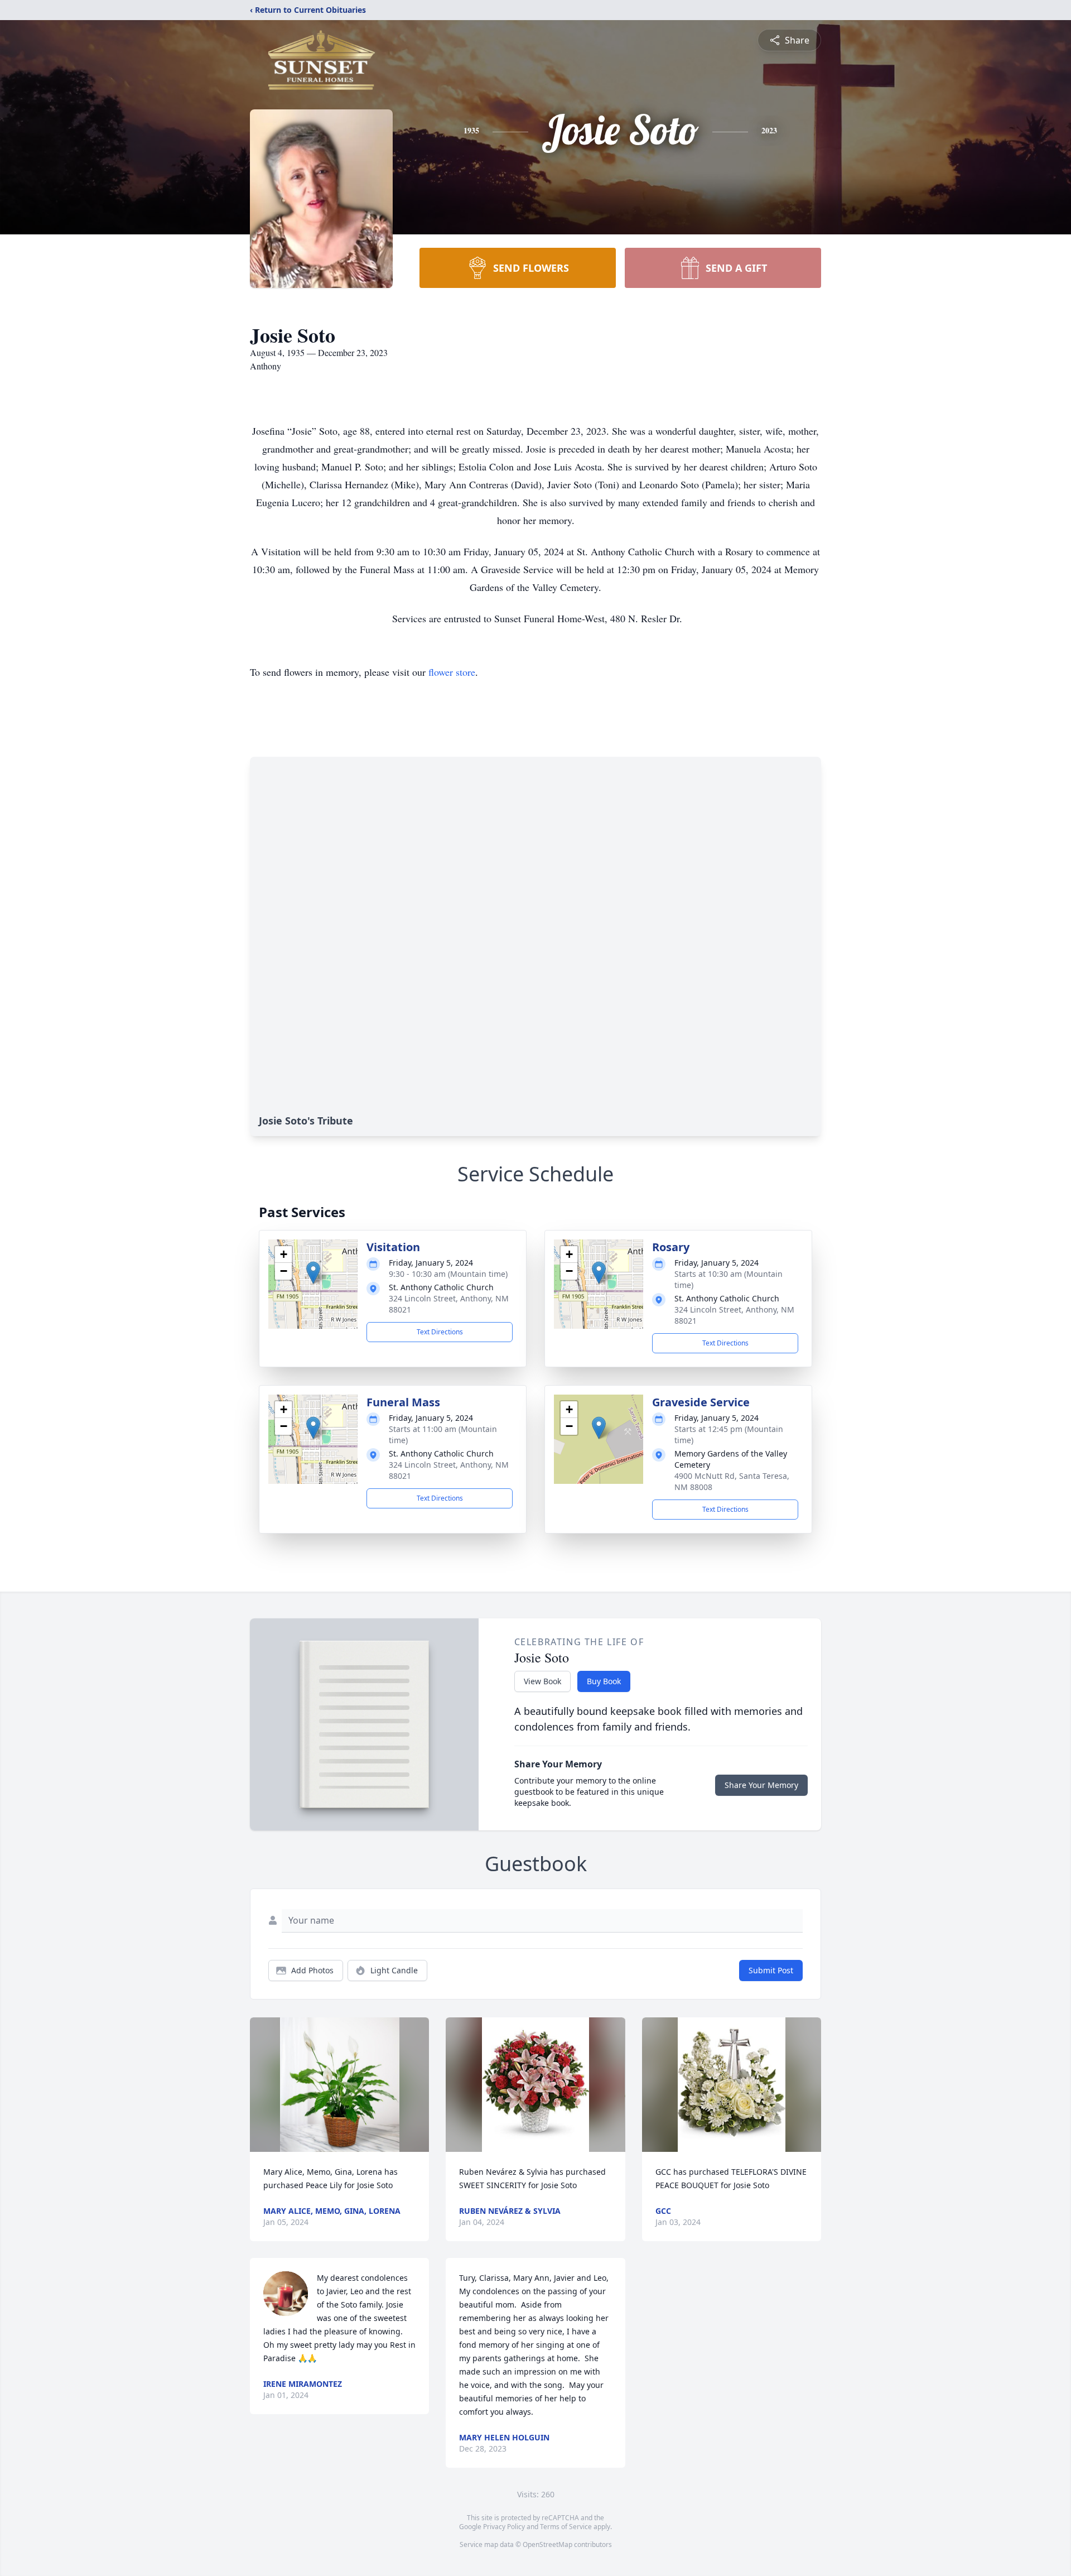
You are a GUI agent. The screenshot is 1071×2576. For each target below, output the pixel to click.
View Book (542, 1681)
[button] (313, 1273)
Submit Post (771, 1970)
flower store (452, 672)
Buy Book (604, 1681)
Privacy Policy (504, 2527)
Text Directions (440, 1332)
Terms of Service (566, 2527)
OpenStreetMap (547, 2544)
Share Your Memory (761, 1785)
